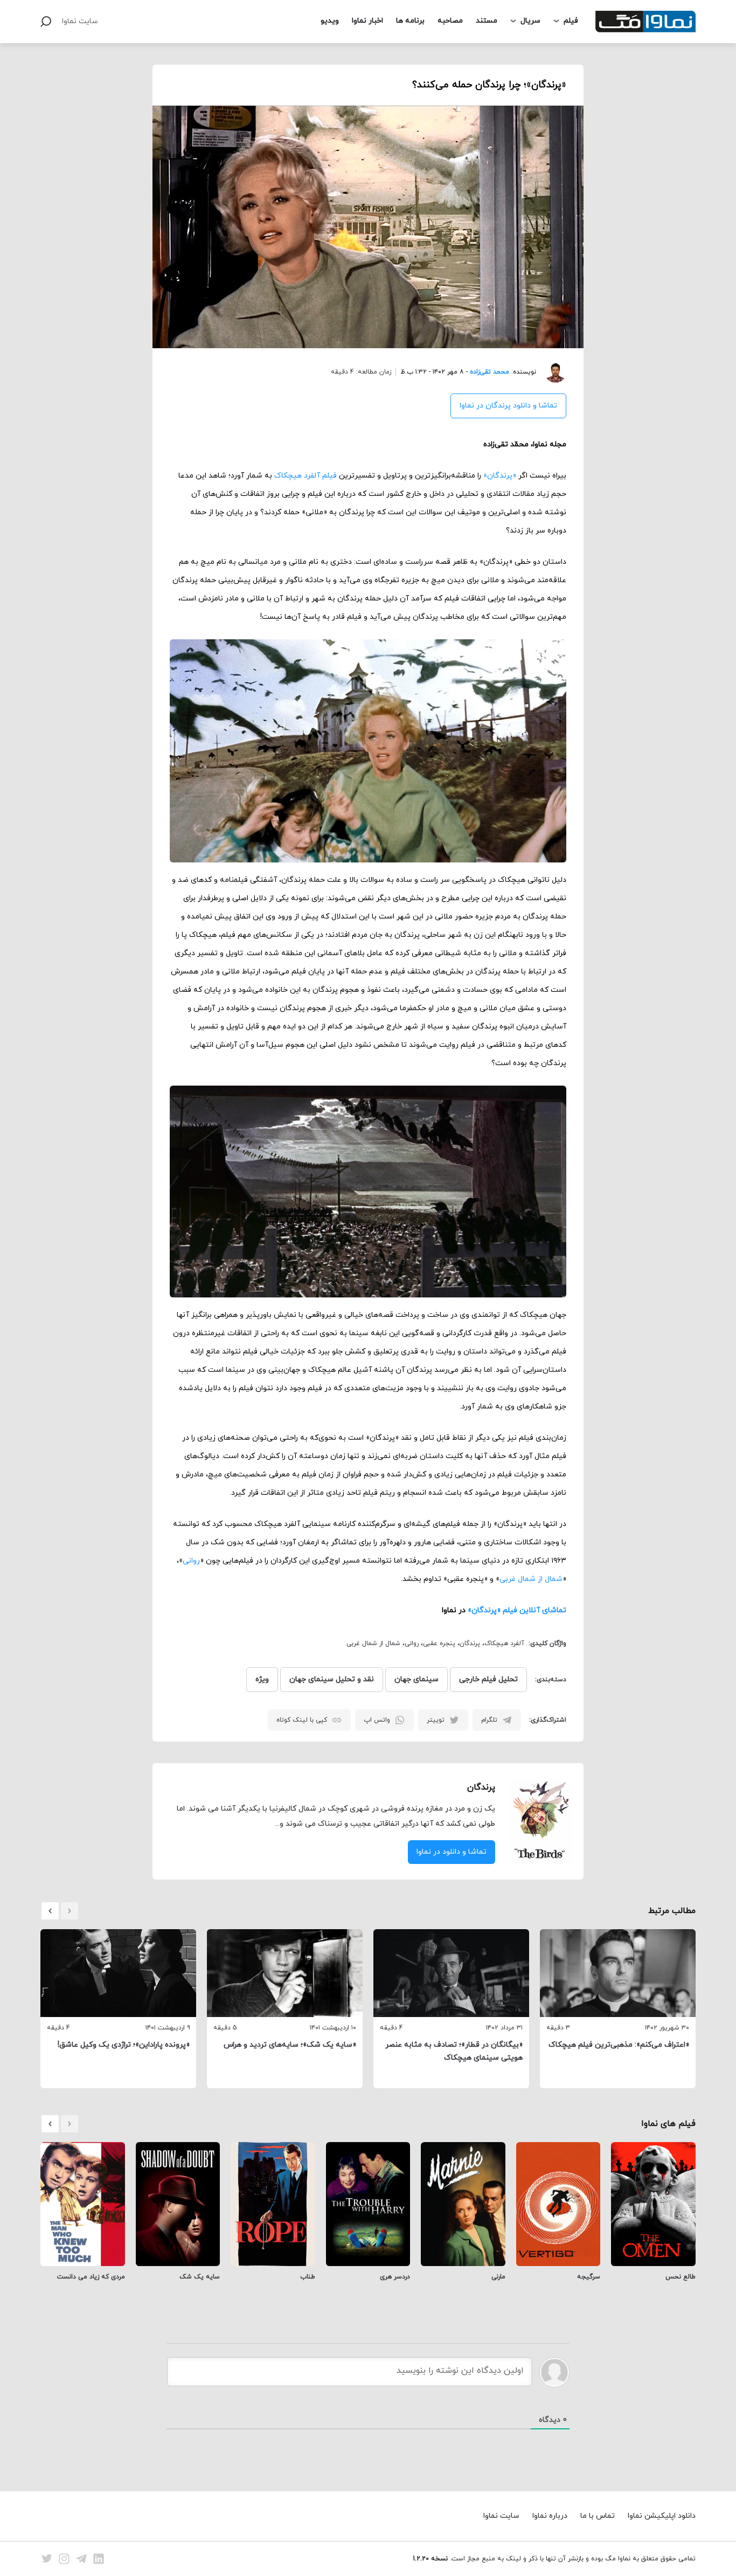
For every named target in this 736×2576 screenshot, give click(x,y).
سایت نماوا (80, 21)
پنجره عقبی (439, 1643)
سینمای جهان (416, 1679)
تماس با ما (598, 2516)
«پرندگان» (500, 476)
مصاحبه (450, 21)
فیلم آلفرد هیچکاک (305, 476)
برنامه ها (410, 21)
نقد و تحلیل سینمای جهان (332, 1679)
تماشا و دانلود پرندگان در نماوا (508, 406)
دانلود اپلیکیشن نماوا (662, 2516)
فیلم (571, 21)
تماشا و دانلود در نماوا (452, 1852)
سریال (530, 21)
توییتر (436, 1720)
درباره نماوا (550, 2516)
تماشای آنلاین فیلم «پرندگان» (517, 1610)
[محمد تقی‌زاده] (551, 372)
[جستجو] (46, 22)
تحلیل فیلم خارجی (488, 1679)
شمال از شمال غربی (531, 1579)
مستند (487, 21)
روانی (191, 1561)
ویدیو (330, 21)
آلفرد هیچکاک (504, 1643)
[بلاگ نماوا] (645, 22)
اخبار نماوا (367, 21)
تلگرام (489, 1720)
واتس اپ (377, 1720)
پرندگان (470, 1643)
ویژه (262, 1679)
